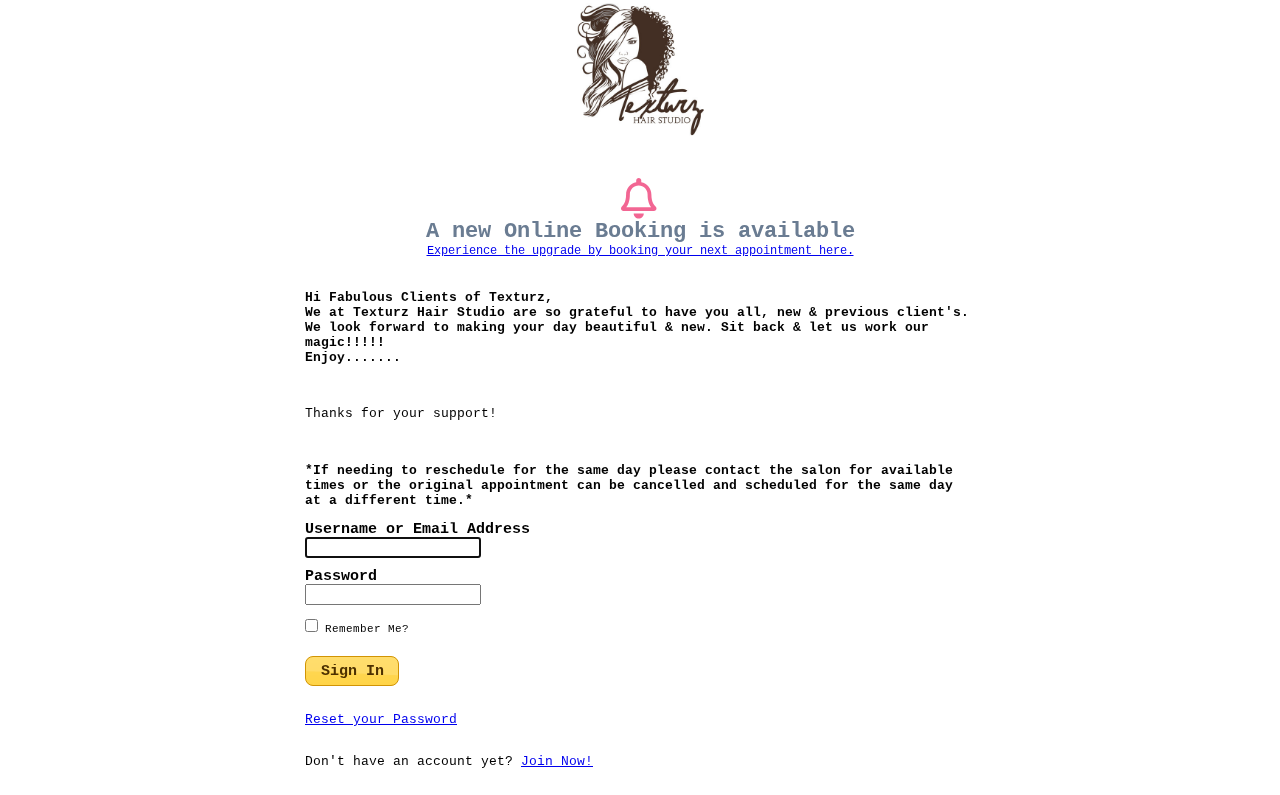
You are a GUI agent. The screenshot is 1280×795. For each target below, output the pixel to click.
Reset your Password (381, 719)
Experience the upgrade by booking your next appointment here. (640, 251)
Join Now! (557, 761)
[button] (352, 671)
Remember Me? (363, 629)
